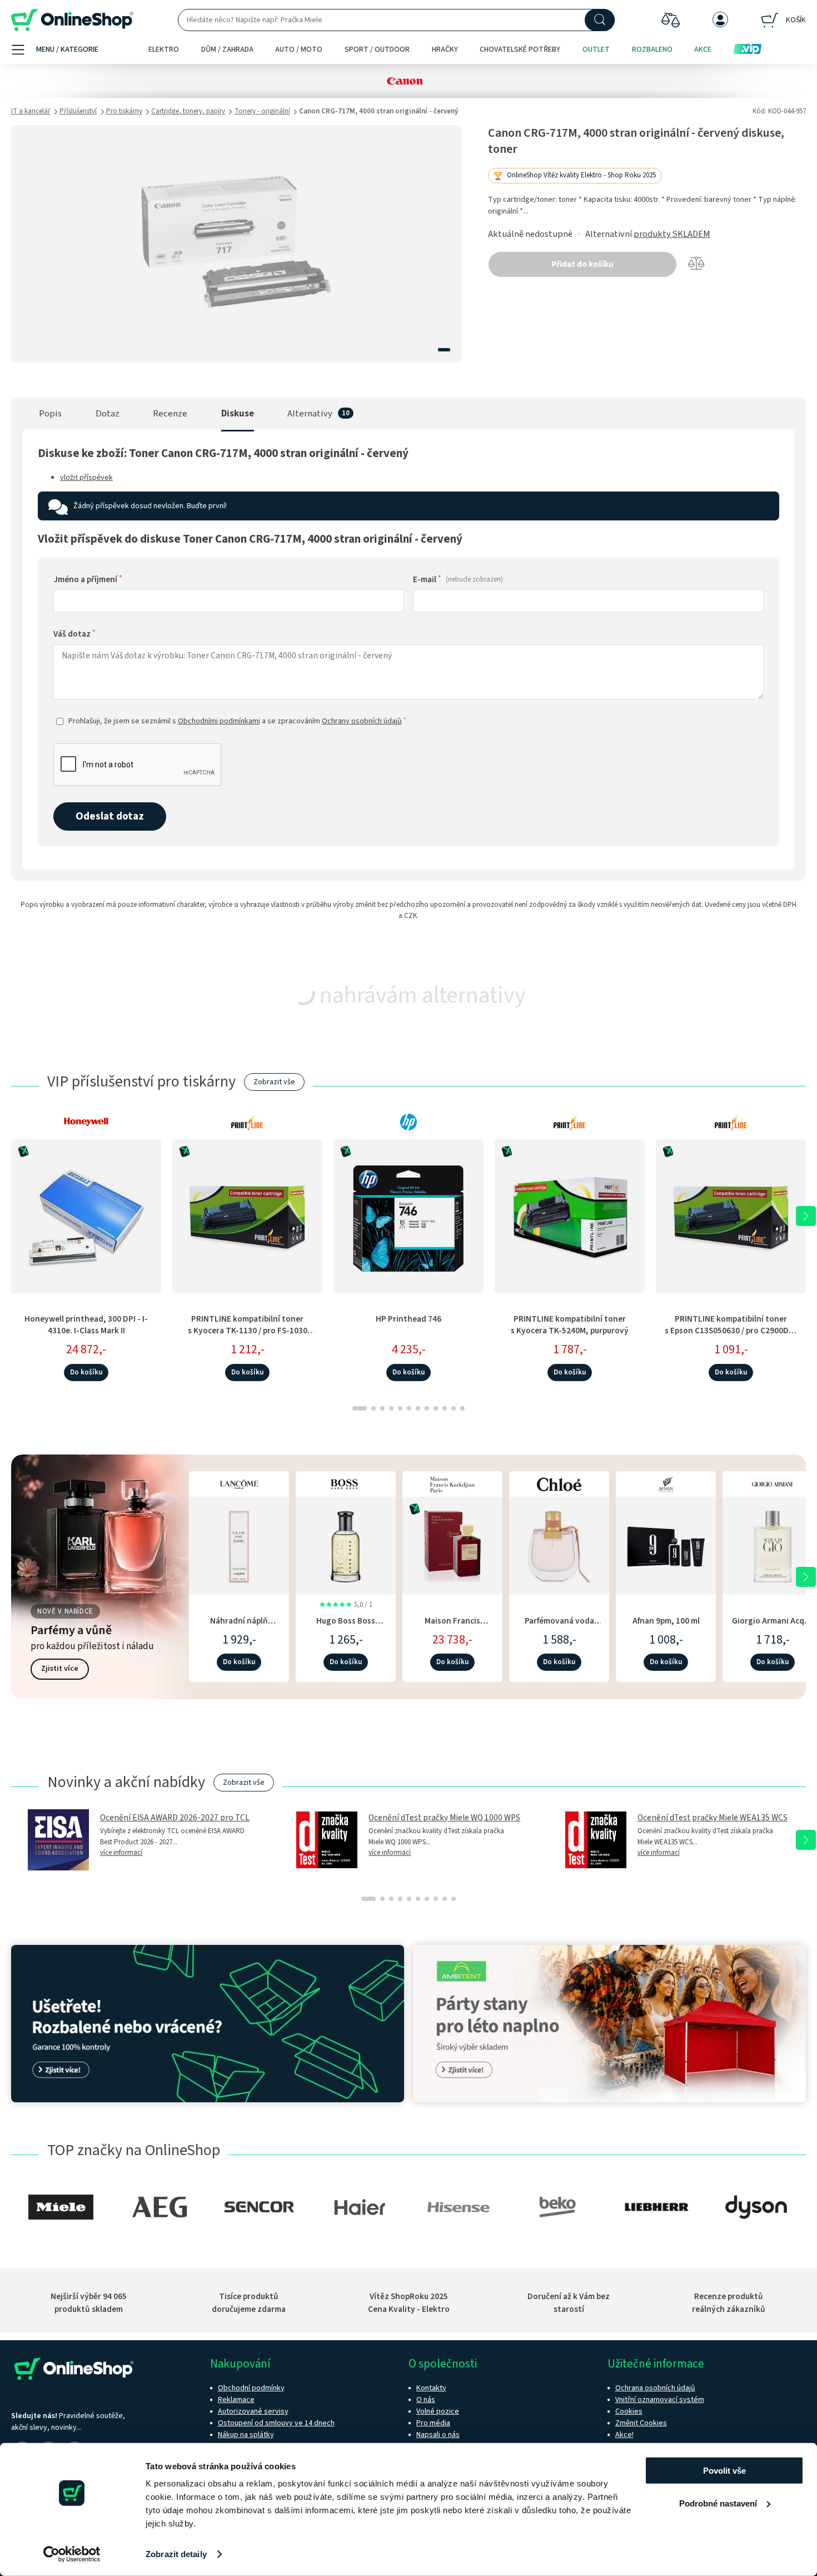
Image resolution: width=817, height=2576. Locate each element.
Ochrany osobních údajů (362, 721)
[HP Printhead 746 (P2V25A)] (409, 1216)
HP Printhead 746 (409, 1319)
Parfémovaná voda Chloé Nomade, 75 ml (559, 1627)
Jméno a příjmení (88, 579)
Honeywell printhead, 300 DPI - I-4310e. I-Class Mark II (86, 1325)
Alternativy (310, 414)
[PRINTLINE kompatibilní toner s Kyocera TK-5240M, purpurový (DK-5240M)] (570, 1216)
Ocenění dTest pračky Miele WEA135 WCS (713, 1818)
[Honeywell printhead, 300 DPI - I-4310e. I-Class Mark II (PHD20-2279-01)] (86, 1216)
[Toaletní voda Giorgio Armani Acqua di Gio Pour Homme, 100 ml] (773, 1544)
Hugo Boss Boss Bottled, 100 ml (346, 1627)
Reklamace (236, 2400)
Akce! (624, 2435)
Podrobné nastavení (718, 2503)
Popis (50, 414)
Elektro (164, 49)
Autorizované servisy (253, 2411)
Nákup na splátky (246, 2435)
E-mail (458, 579)
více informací (121, 1853)
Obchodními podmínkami (219, 721)
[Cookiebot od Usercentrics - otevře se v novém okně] (72, 2554)
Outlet (596, 49)
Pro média (433, 2423)
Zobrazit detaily (176, 2554)
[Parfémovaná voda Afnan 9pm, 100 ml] (666, 1544)
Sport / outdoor (377, 49)
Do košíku (86, 1372)
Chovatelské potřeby (520, 49)
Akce (703, 49)
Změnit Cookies (641, 2423)
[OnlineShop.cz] (72, 20)
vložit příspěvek (86, 478)
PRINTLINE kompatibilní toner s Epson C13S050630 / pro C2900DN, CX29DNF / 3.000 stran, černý (731, 1331)
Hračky (445, 49)
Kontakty (431, 2388)
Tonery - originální (262, 111)
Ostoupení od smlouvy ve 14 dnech (276, 2423)
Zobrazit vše (274, 1082)
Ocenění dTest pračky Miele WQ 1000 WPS (444, 1818)
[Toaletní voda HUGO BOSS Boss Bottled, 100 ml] (346, 1544)
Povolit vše (724, 2471)
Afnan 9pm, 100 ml (666, 1621)
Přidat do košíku (582, 264)
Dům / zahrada (227, 49)
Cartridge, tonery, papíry (188, 111)
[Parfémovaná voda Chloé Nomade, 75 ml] (559, 1544)
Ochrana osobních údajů (655, 2388)
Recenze (170, 414)
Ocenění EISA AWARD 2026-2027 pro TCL (175, 1818)
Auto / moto (299, 49)
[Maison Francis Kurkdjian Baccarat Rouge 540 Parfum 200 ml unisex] (452, 1544)
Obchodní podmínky (251, 2388)
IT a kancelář (31, 111)
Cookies (629, 2411)
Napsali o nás (438, 2435)
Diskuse (238, 414)
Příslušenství (78, 111)
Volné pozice (438, 2411)
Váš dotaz (74, 634)
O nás (426, 2400)
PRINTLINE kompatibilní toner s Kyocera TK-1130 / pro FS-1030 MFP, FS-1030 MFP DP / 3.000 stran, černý (248, 1337)
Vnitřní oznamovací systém (660, 2400)
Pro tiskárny (124, 111)
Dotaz (108, 414)
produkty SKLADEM (672, 234)
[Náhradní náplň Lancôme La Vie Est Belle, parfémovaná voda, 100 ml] (239, 1544)
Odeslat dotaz (110, 816)
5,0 (346, 1605)
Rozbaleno (652, 49)
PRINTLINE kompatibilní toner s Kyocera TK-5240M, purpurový (570, 1325)
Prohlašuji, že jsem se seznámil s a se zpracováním (237, 721)
